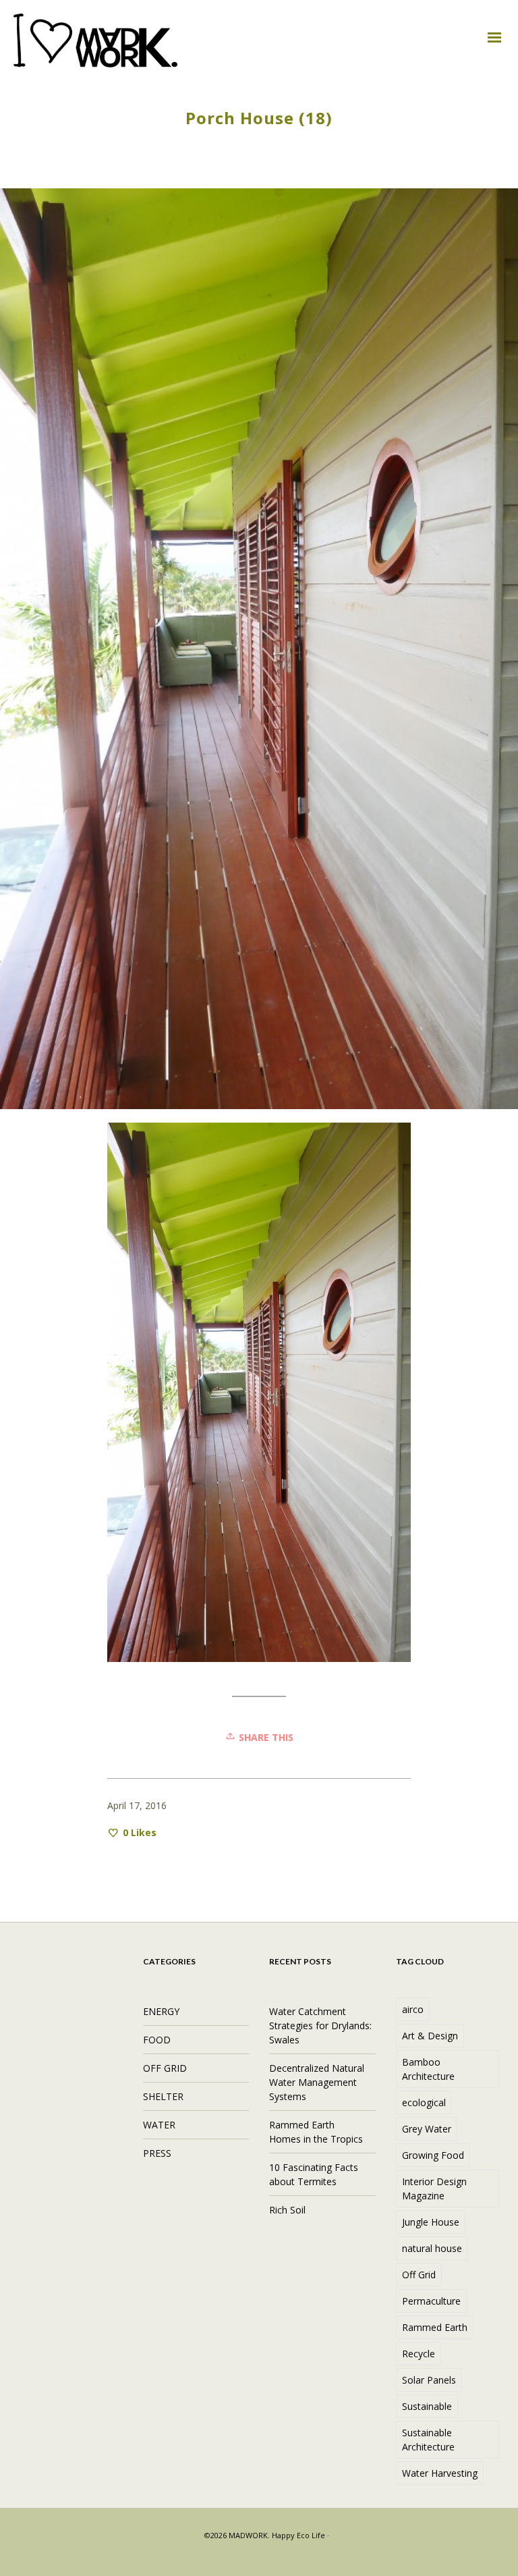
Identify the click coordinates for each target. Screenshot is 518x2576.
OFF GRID (165, 2068)
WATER (159, 2125)
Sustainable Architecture (428, 2440)
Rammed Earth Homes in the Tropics (316, 2132)
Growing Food (433, 2155)
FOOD (157, 2040)
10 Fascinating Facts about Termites (314, 2174)
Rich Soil (287, 2210)
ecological (424, 2102)
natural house (432, 2248)
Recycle (419, 2354)
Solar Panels (429, 2380)
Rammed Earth (435, 2327)
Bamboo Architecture (428, 2069)
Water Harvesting (440, 2473)
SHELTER (163, 2096)
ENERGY (161, 2011)
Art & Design (430, 2036)
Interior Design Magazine (434, 2189)
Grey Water (427, 2129)
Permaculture (431, 2301)
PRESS (157, 2153)
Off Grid (419, 2275)
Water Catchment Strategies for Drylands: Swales (320, 2025)
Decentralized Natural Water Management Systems (317, 2082)
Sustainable (427, 2406)
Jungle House (431, 2222)
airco (413, 2009)
